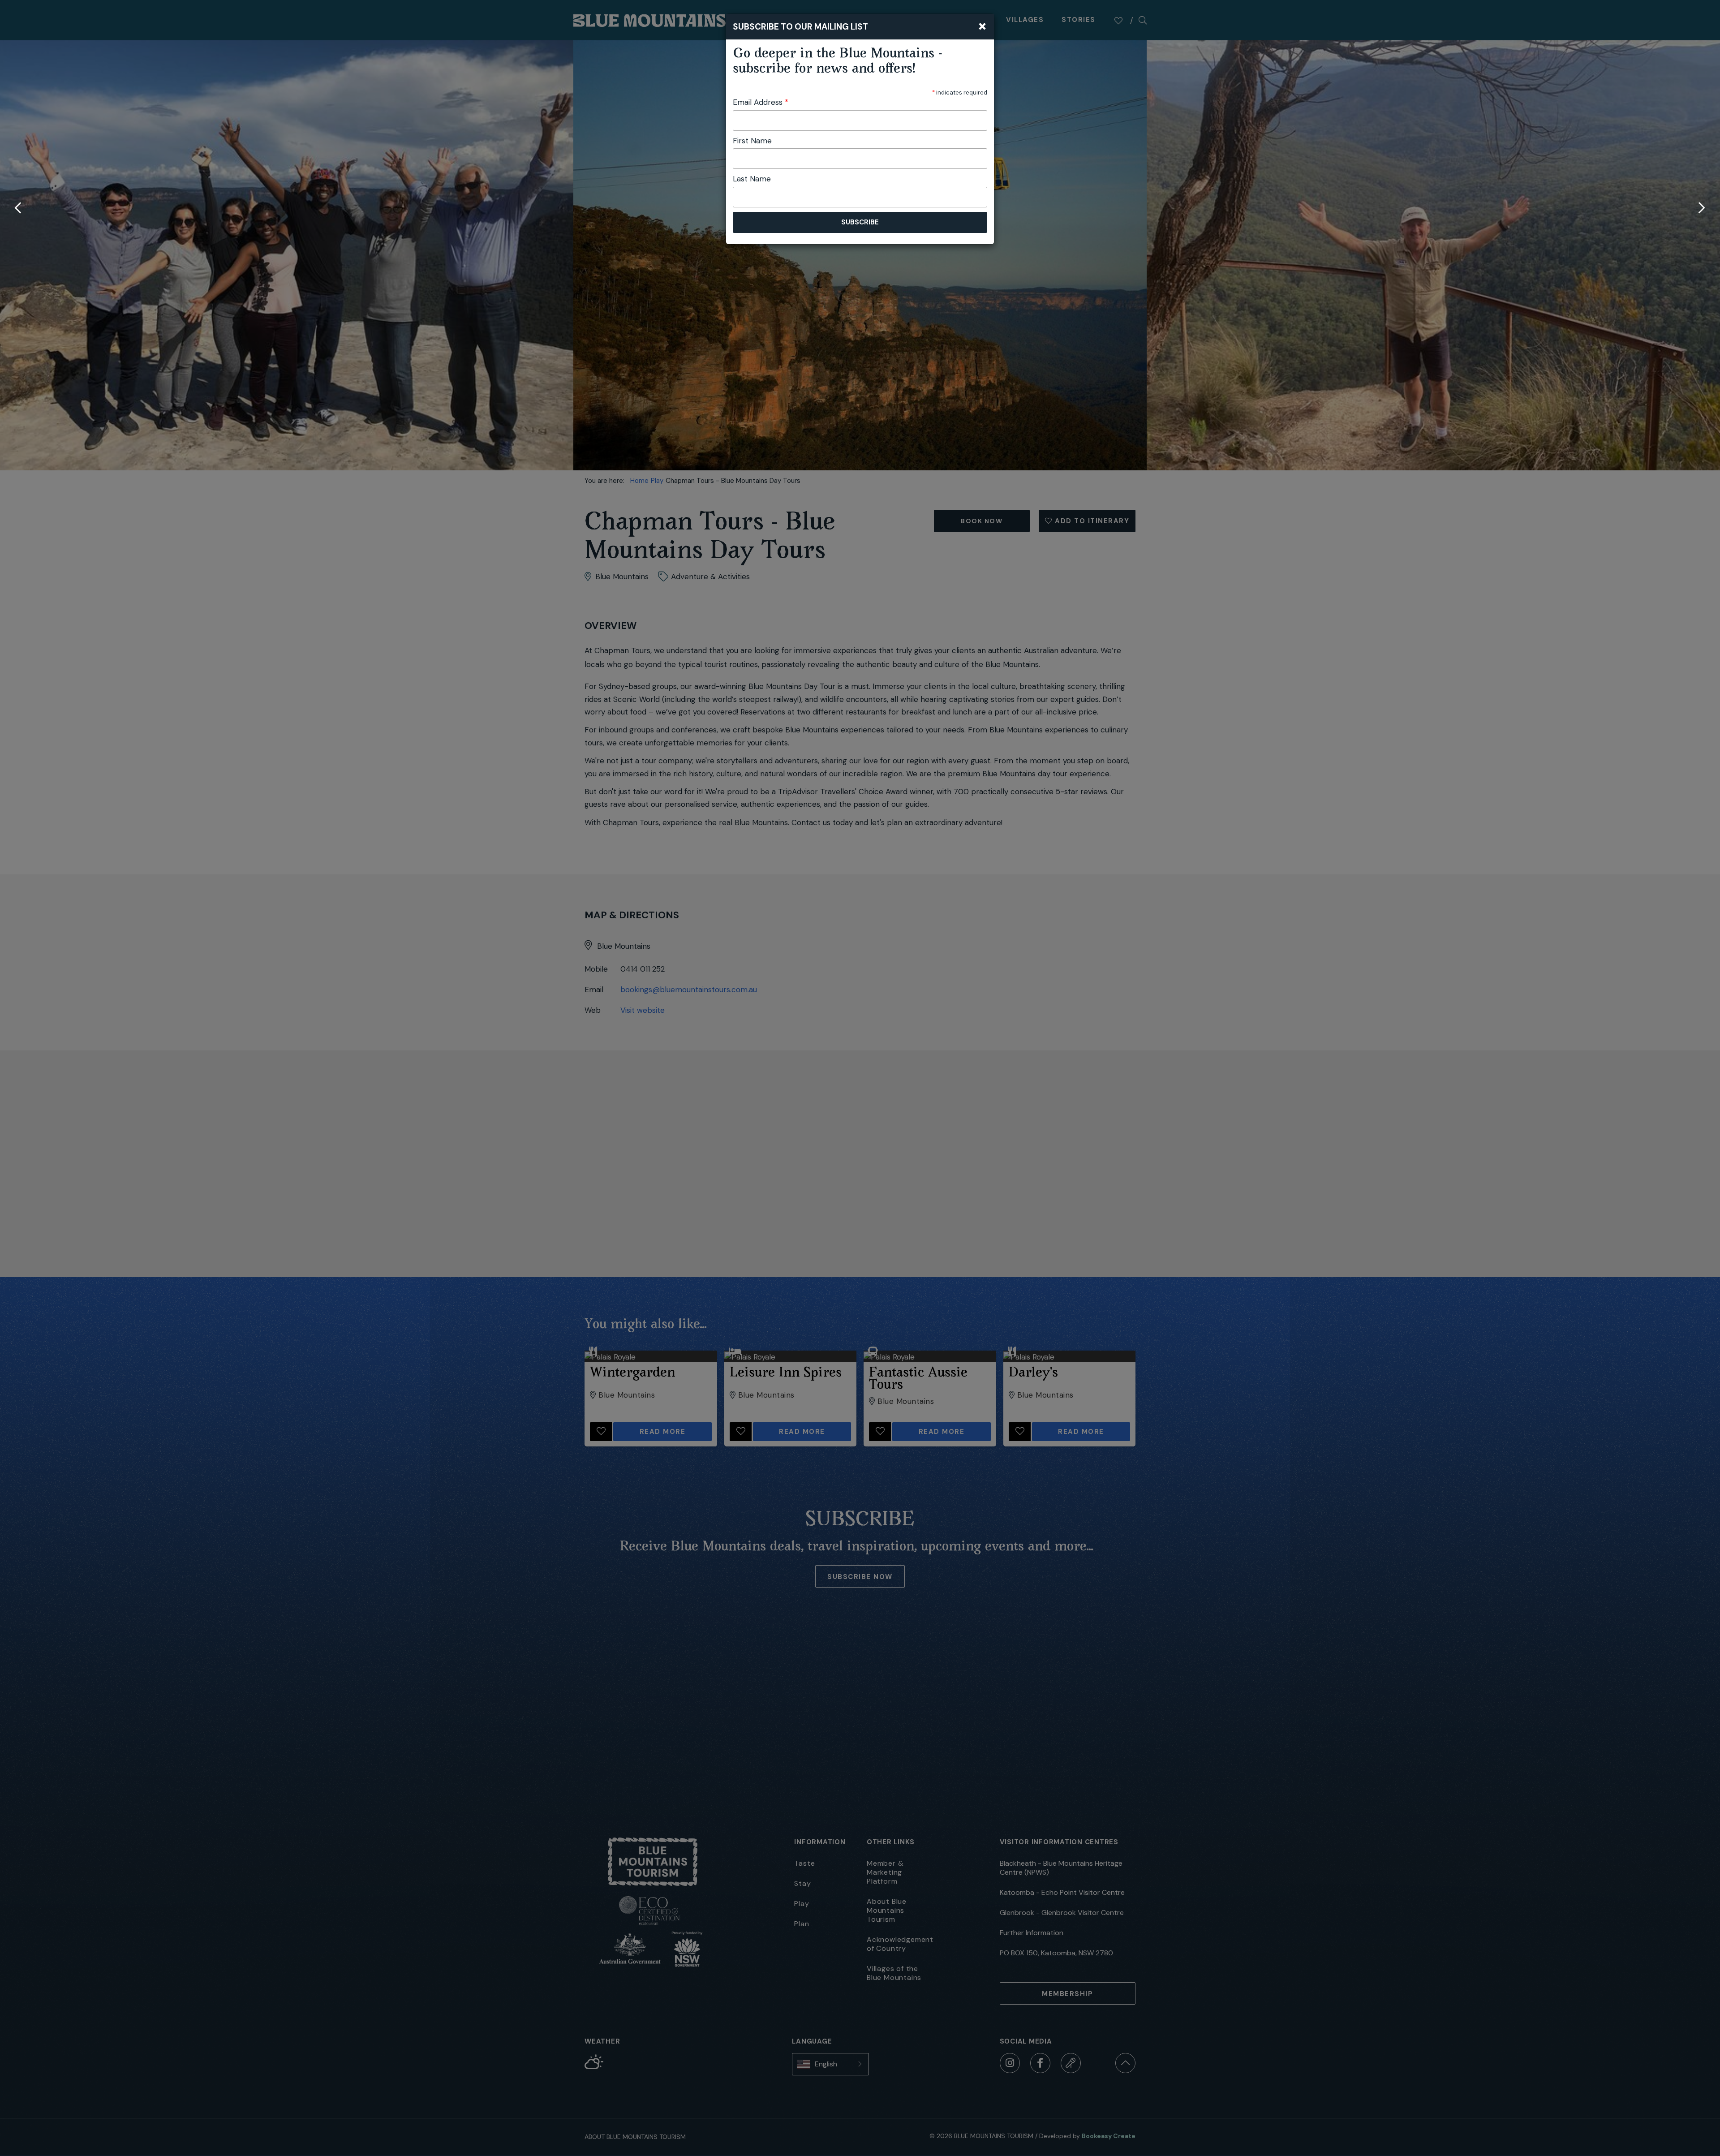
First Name (752, 141)
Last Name (752, 179)
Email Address (761, 102)
